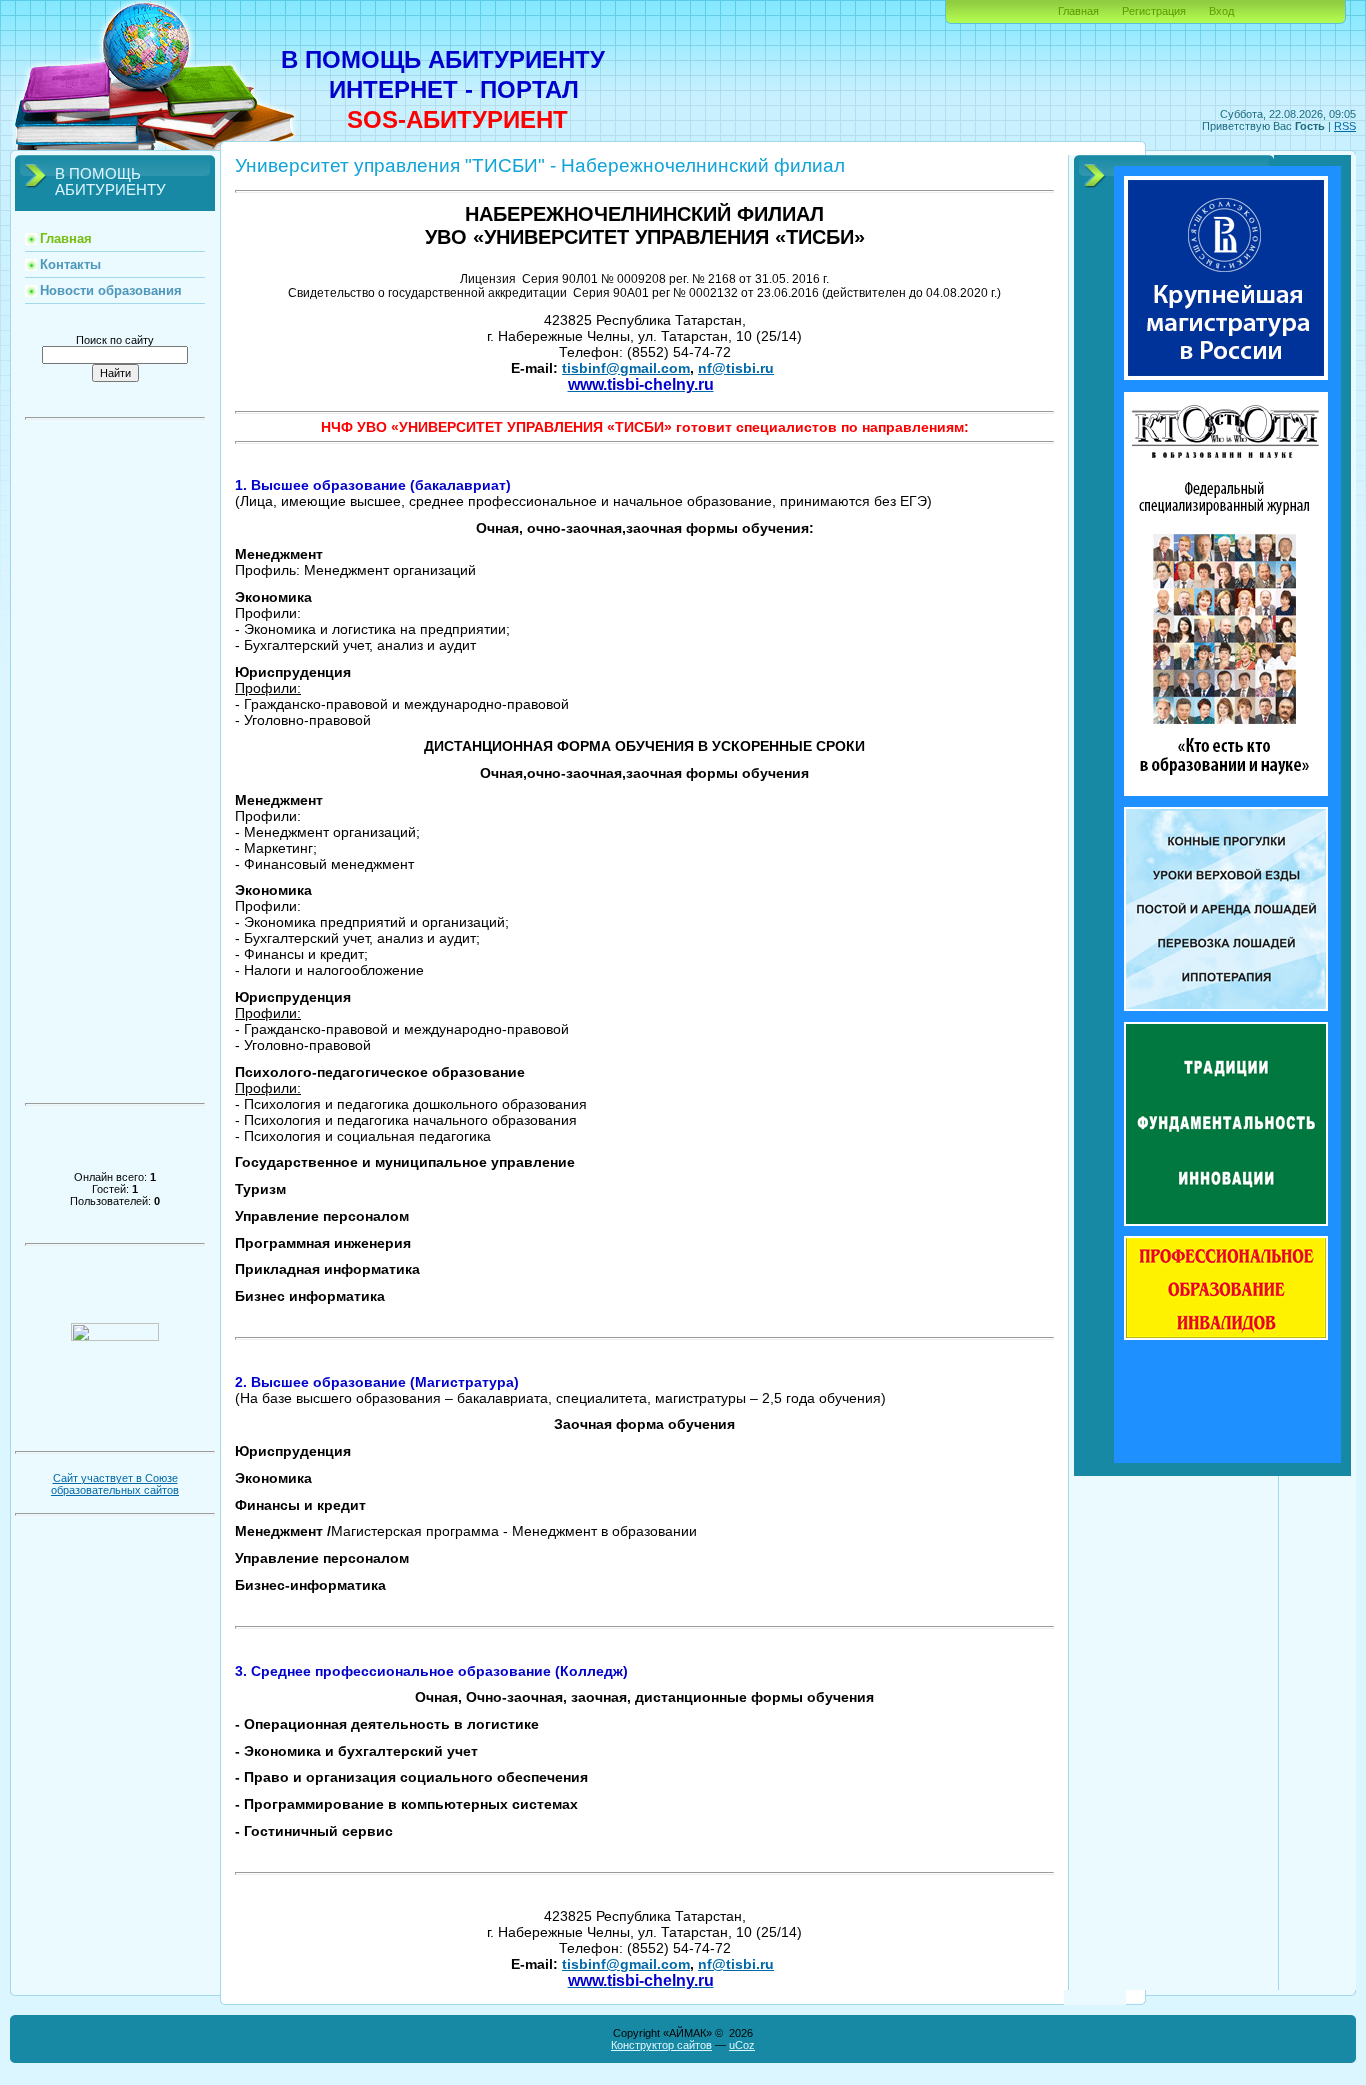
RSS (1345, 126)
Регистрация (1154, 11)
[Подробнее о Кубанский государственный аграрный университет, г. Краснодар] (1226, 1222)
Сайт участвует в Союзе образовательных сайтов (115, 1484)
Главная (1078, 11)
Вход (1221, 11)
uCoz (742, 2045)
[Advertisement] (115, 768)
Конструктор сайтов (661, 2045)
